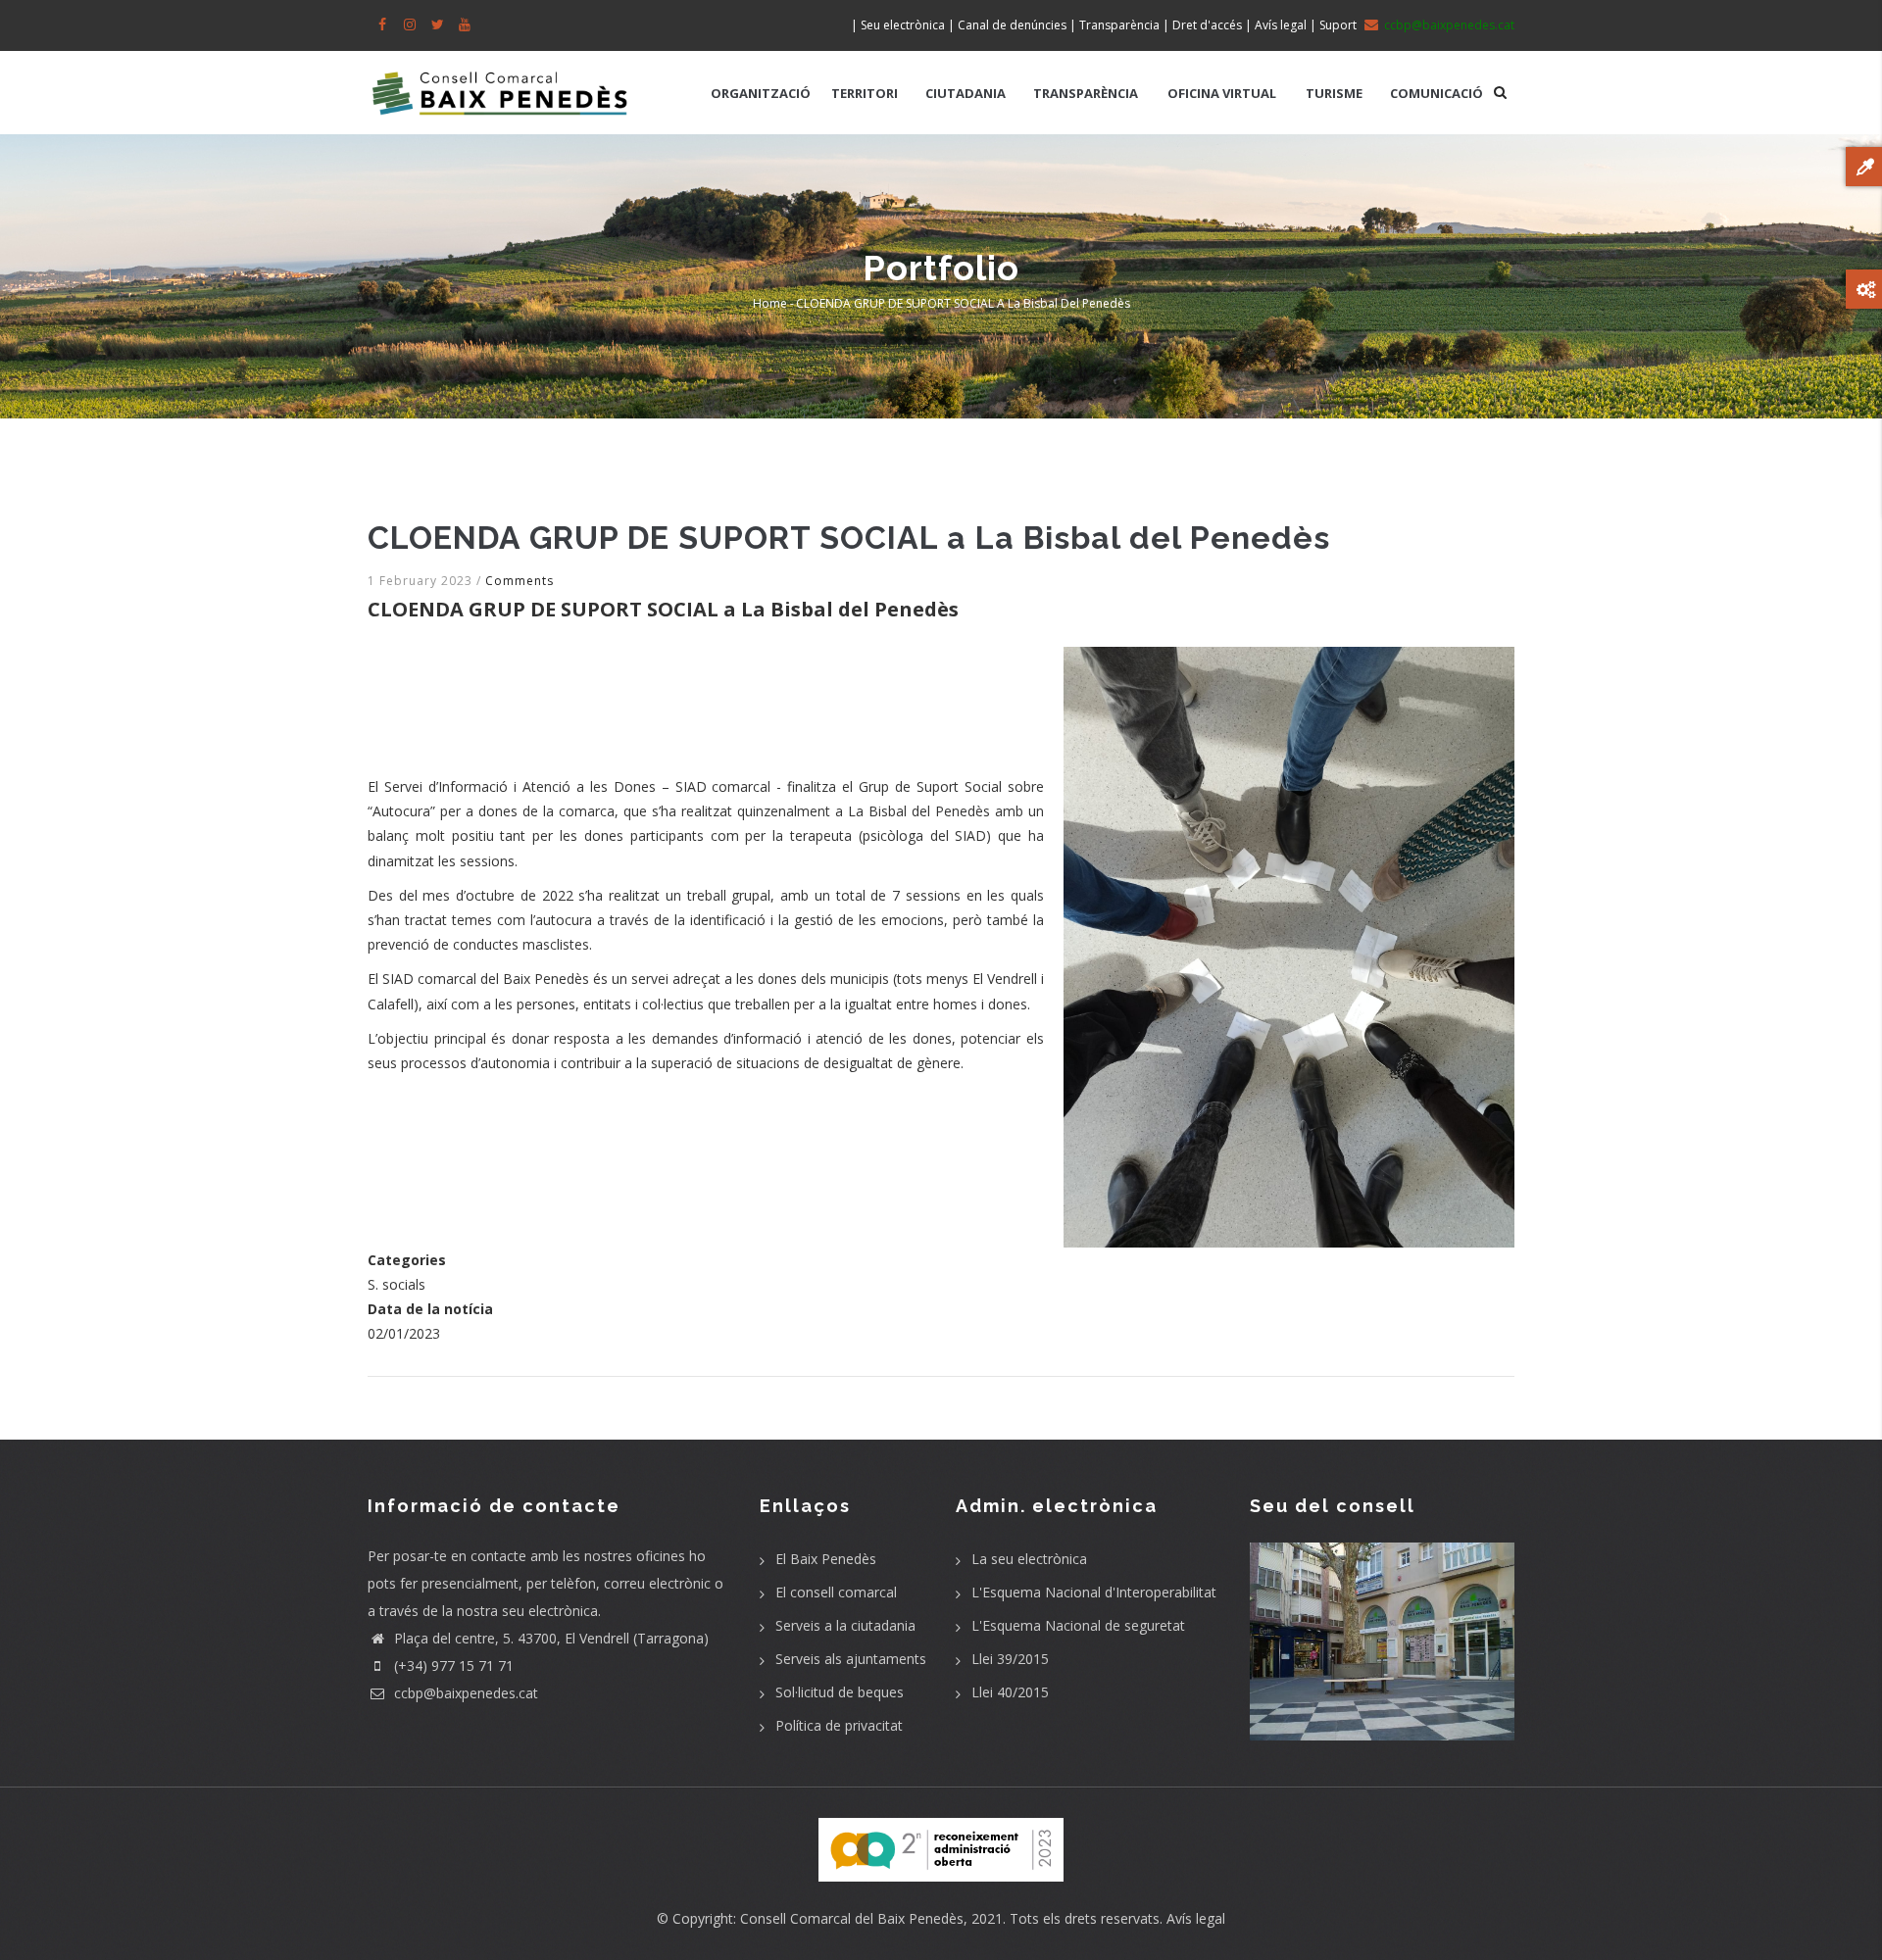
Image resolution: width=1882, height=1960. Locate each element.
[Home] (500, 83)
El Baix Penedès (826, 1559)
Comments (520, 581)
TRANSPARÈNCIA (1086, 93)
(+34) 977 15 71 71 (452, 1666)
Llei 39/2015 (1010, 1659)
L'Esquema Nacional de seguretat (1078, 1625)
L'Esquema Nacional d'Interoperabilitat (1094, 1592)
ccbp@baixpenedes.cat (464, 1693)
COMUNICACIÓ (1436, 93)
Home (770, 303)
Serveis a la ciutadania (845, 1625)
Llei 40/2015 (1010, 1692)
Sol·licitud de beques (840, 1692)
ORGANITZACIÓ (761, 93)
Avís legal (1196, 1918)
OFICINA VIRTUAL (1222, 93)
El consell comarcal (836, 1592)
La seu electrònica (1029, 1559)
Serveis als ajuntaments (851, 1659)
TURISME (1334, 93)
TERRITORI (865, 93)
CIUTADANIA (966, 93)
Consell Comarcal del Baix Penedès (852, 1918)
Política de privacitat (839, 1725)
